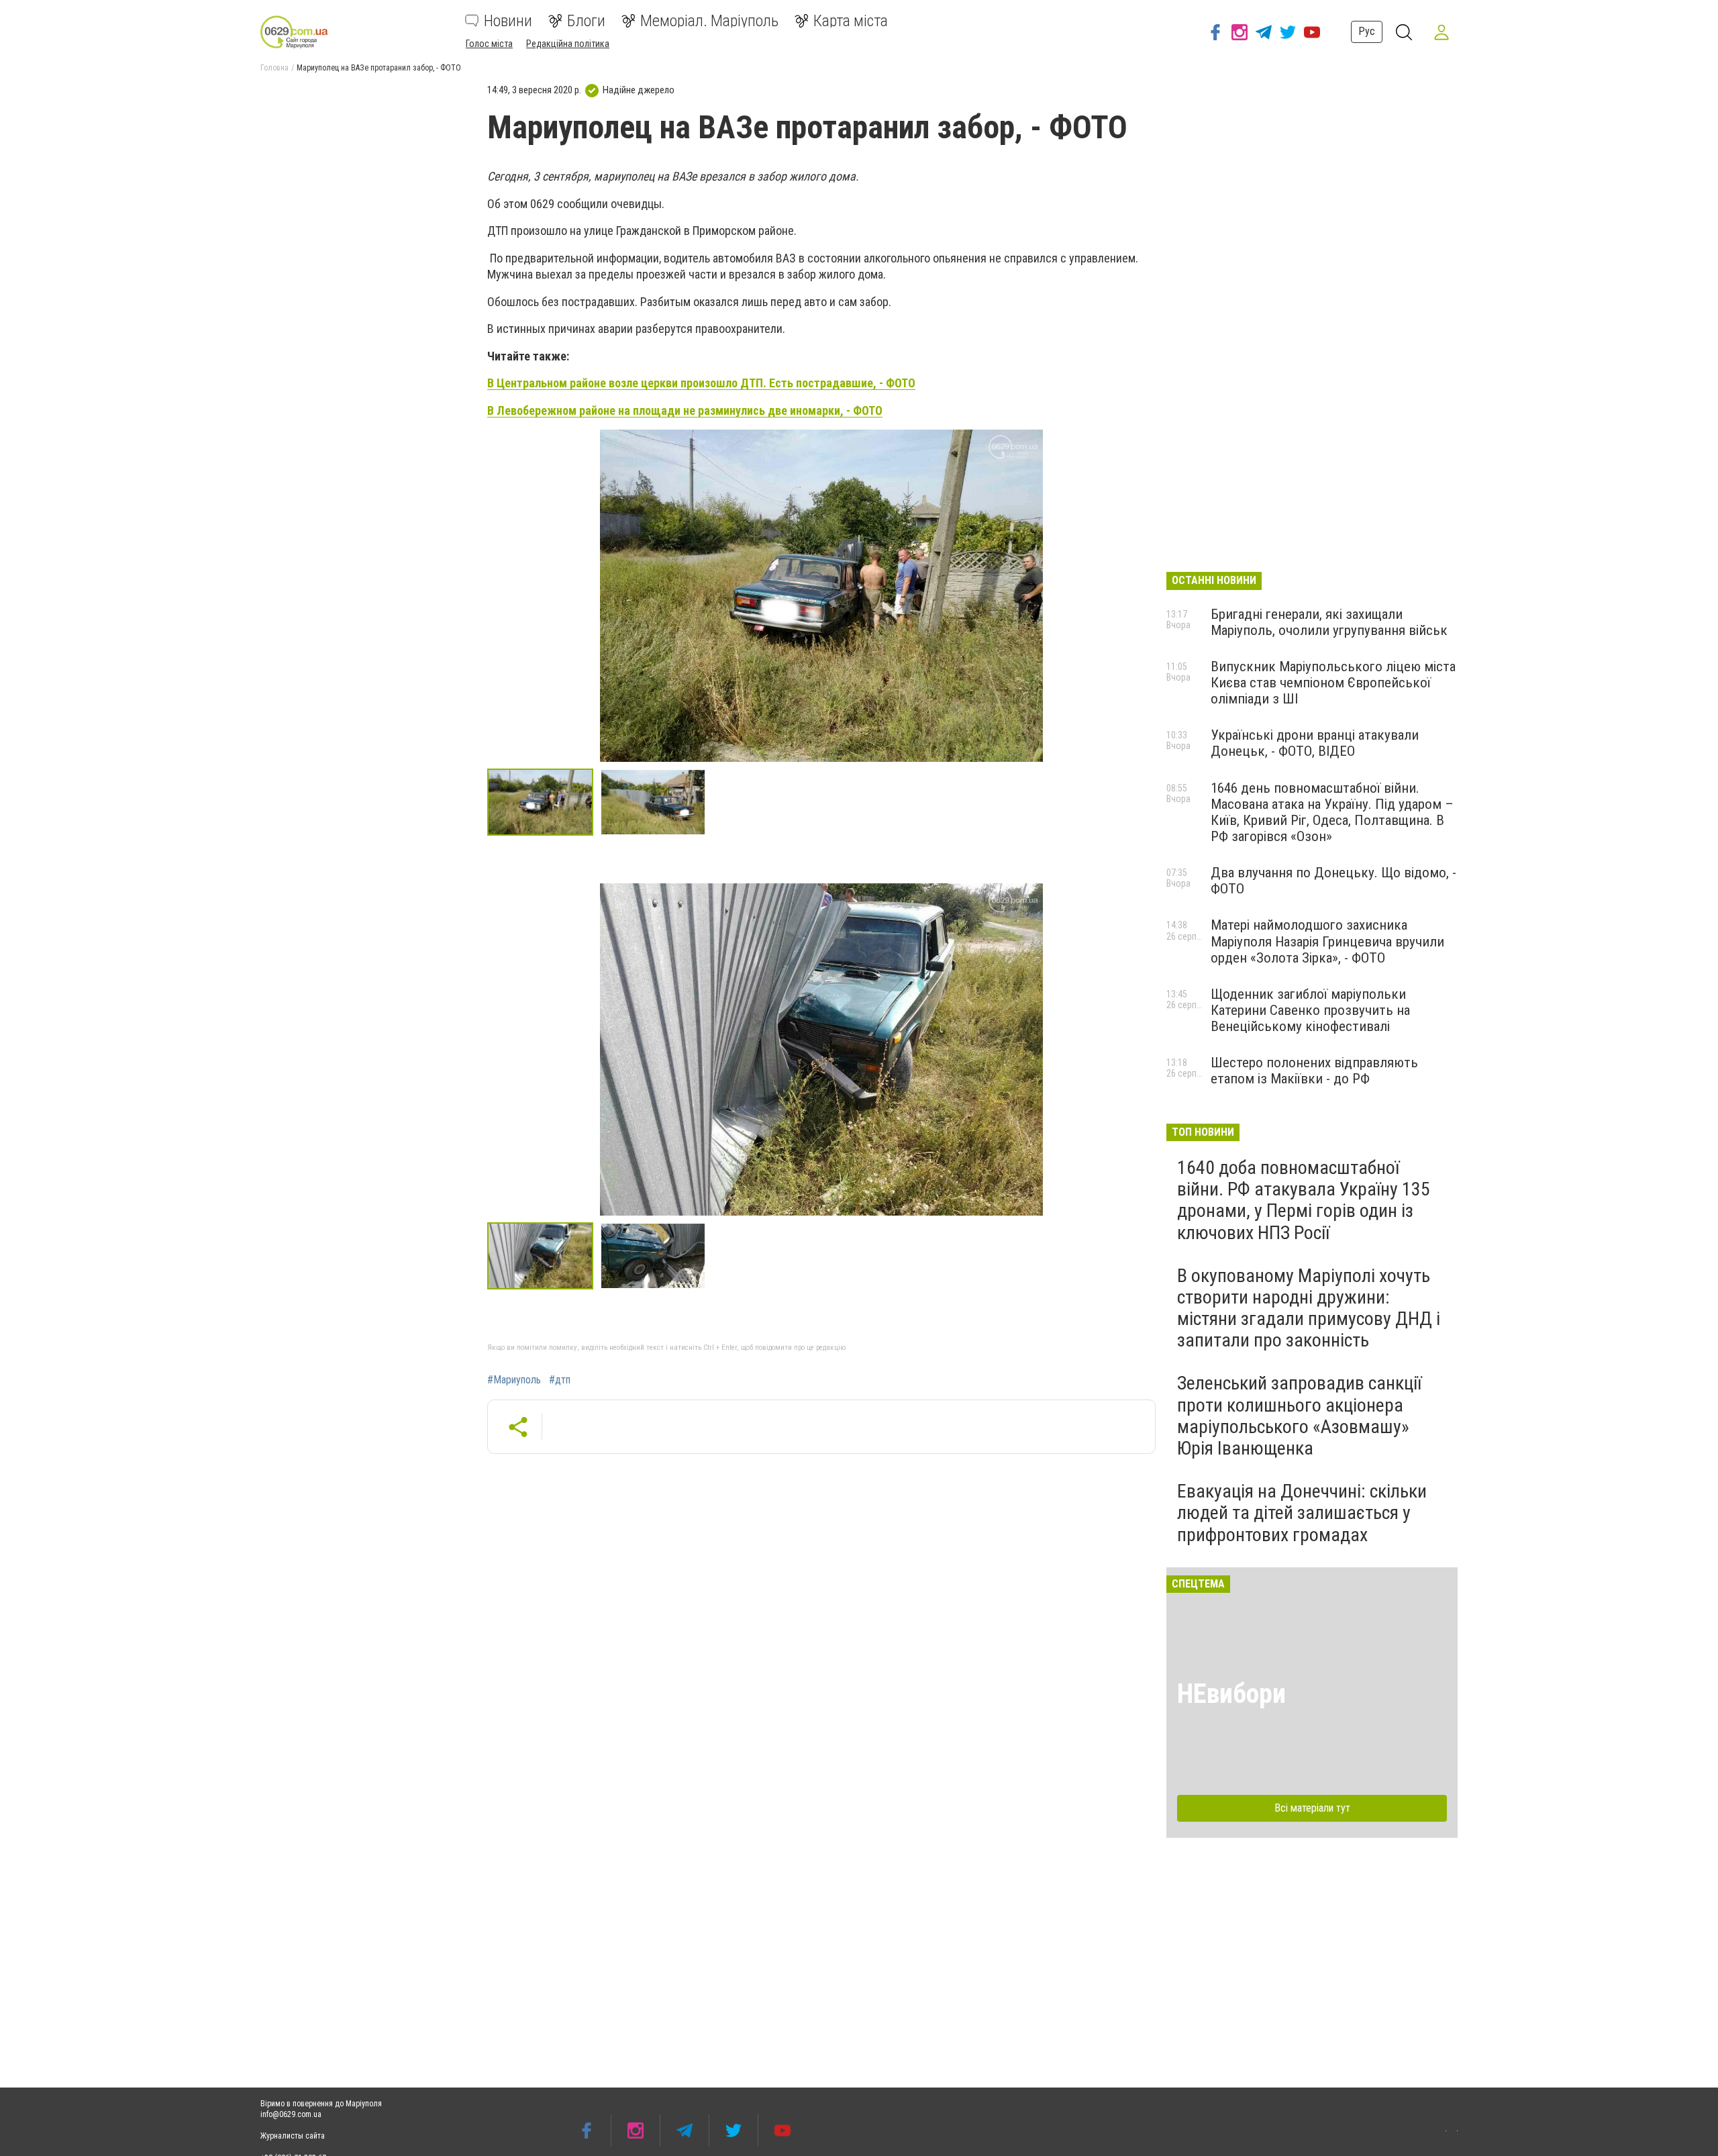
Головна (274, 68)
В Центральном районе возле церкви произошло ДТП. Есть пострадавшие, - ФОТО (701, 383)
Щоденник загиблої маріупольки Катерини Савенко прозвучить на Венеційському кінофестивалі (1310, 1010)
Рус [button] (1367, 31)
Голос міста (489, 44)
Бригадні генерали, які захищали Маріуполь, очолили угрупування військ (1329, 622)
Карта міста (851, 21)
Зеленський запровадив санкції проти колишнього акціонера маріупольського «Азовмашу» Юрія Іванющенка (1299, 1416)
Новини (508, 21)
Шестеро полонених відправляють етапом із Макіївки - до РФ (1314, 1071)
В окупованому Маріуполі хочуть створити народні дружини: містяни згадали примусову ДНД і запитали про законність (1309, 1308)
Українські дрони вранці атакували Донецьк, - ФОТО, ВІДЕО (1315, 743)
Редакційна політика (568, 44)
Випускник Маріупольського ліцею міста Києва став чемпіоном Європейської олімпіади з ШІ (1333, 683)
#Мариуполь (514, 1380)
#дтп (560, 1380)
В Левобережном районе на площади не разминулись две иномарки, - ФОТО (685, 410)
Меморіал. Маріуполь (709, 21)
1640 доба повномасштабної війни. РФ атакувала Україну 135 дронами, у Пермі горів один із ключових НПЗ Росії (1304, 1200)
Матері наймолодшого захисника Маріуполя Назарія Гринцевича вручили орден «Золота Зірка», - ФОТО (1327, 941)
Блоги (586, 21)
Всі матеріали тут (1312, 1808)
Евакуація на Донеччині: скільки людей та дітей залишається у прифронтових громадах (1302, 1513)
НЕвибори (1231, 1694)
